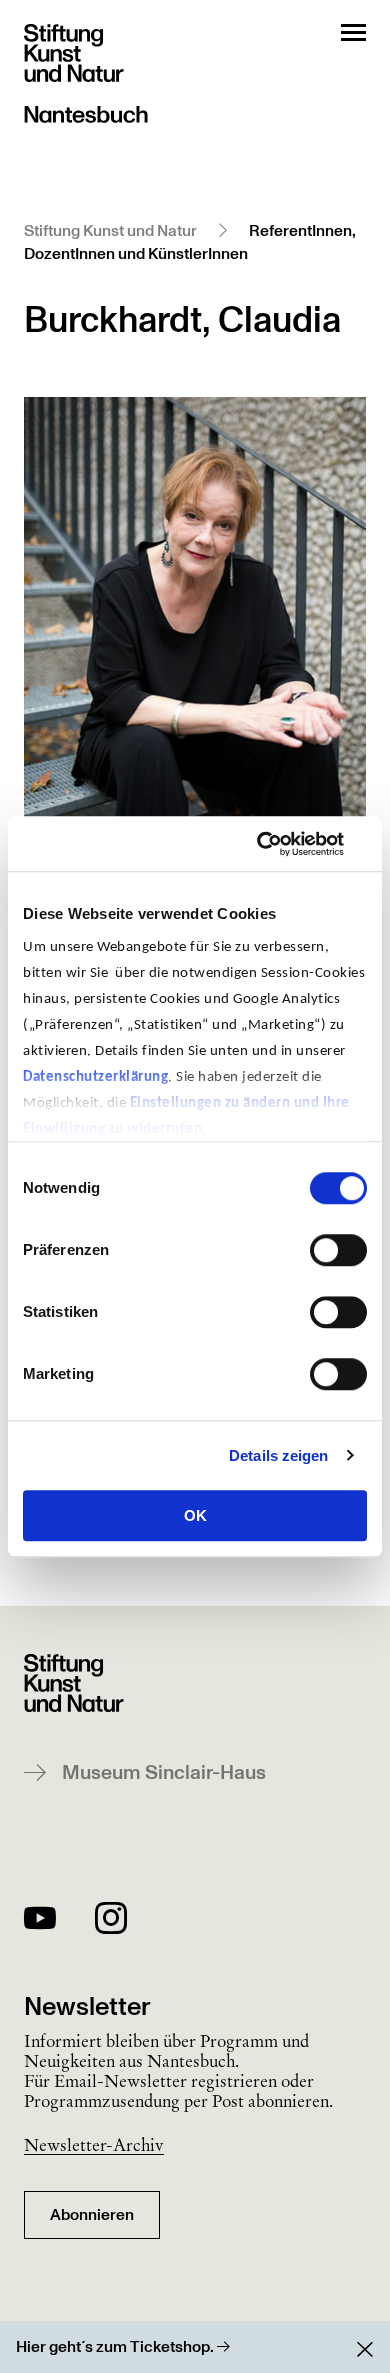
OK (195, 1515)
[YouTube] (40, 1921)
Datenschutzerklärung (95, 1077)
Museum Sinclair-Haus (164, 1773)
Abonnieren (92, 2215)
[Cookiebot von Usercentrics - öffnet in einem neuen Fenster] (280, 844)
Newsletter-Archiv (94, 2145)
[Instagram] (111, 1921)
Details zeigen (278, 1455)
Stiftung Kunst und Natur (110, 231)
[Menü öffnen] (353, 32)
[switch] (338, 1250)
